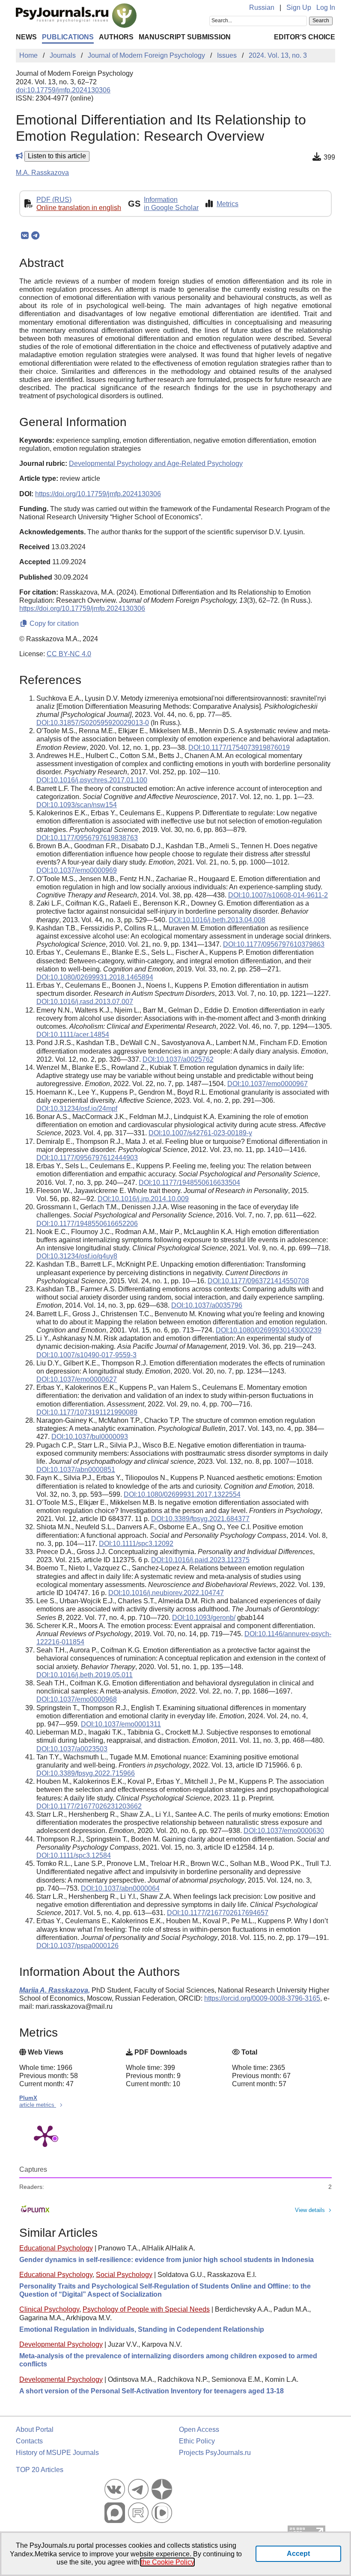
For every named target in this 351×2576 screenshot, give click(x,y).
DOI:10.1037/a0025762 (178, 1059)
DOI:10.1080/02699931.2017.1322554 (182, 1494)
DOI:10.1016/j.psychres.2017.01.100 (92, 780)
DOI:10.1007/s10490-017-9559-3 (86, 1355)
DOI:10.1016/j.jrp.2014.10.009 (143, 1199)
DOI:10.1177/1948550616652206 (87, 1224)
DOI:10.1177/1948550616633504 (189, 1183)
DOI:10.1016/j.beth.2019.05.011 (85, 1675)
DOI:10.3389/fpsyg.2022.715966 (86, 1773)
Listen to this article (57, 156)
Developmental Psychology (61, 2344)
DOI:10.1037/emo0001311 (121, 1724)
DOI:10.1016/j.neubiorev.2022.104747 (166, 1593)
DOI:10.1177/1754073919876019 (239, 748)
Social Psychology (124, 2275)
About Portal (35, 2429)
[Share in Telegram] (35, 236)
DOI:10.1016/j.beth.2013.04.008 (217, 920)
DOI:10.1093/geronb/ (204, 1618)
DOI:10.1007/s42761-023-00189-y (200, 1133)
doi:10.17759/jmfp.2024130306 (63, 90)
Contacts (29, 2441)
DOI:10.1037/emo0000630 (284, 1831)
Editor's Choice (305, 37)
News (26, 37)
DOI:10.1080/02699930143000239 (269, 1330)
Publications (68, 37)
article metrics (38, 2105)
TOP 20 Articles (40, 2470)
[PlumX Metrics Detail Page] (45, 2135)
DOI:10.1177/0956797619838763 (87, 838)
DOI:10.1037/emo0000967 (268, 1084)
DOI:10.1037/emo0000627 (77, 1379)
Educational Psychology (56, 2248)
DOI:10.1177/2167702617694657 (218, 1913)
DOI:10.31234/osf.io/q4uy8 (77, 1256)
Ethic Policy (197, 2441)
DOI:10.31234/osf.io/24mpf (77, 1109)
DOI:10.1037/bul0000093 (90, 1437)
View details (310, 2210)
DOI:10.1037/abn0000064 (120, 1888)
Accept (298, 2554)
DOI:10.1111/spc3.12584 (74, 1855)
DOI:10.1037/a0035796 (207, 1305)
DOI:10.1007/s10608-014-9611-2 (278, 895)
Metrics (228, 204)
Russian (262, 7)
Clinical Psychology (49, 2309)
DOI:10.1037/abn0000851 (76, 1470)
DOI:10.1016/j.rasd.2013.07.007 (85, 1002)
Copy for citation (53, 623)
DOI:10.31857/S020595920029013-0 (93, 723)
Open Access (199, 2429)
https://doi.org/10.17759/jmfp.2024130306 (98, 494)
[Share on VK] (25, 236)
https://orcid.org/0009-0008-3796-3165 (262, 1998)
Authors (116, 37)
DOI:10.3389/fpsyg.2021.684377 (200, 1519)
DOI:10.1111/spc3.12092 (136, 1544)
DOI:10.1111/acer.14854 (73, 1035)
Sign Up (299, 7)
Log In (326, 7)
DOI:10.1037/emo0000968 (77, 1699)
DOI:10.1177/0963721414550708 (258, 1281)
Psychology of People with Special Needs (146, 2309)
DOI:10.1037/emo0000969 (77, 870)
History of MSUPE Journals (57, 2453)
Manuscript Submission (185, 37)
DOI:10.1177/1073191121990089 (87, 1412)
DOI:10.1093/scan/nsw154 (77, 805)
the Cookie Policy (167, 2562)
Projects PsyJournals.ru (215, 2453)
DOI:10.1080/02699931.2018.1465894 (95, 977)
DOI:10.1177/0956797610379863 (274, 944)
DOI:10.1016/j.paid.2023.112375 (200, 1560)
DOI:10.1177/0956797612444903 (87, 1158)
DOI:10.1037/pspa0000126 (77, 1946)
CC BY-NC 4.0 (69, 654)
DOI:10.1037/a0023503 (72, 1749)
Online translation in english (79, 208)
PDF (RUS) (54, 200)
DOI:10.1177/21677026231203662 (89, 1806)
